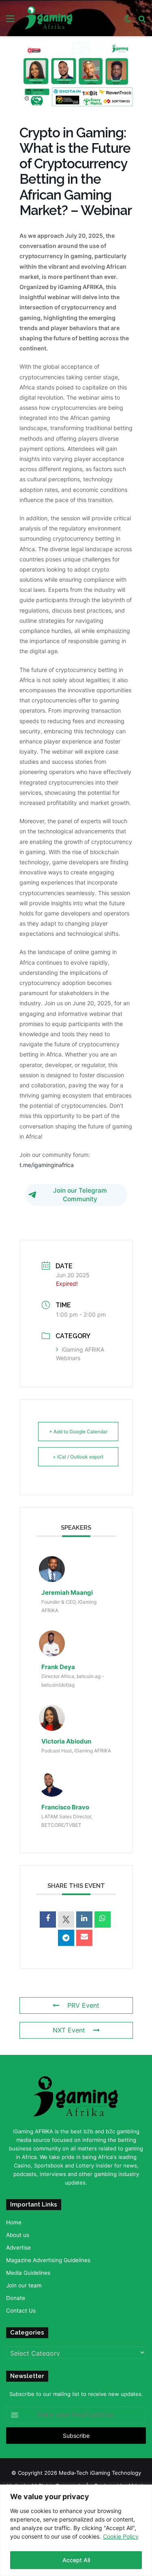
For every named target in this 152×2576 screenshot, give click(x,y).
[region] (76, 2530)
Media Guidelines (28, 2273)
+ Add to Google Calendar (78, 1431)
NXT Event (69, 2030)
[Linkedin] (84, 1920)
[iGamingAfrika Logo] (49, 18)
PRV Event (83, 2005)
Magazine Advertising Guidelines (48, 2260)
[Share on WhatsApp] (103, 1920)
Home (14, 2222)
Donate (16, 2298)
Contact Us (21, 2311)
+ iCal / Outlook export (78, 1457)
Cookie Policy (121, 2536)
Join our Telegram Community (80, 1195)
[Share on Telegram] (66, 1938)
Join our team (24, 2285)
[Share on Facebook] (48, 1920)
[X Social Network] (66, 1920)
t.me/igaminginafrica (47, 1165)
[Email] (84, 1938)
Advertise (18, 2248)
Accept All (76, 2560)
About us (18, 2235)
